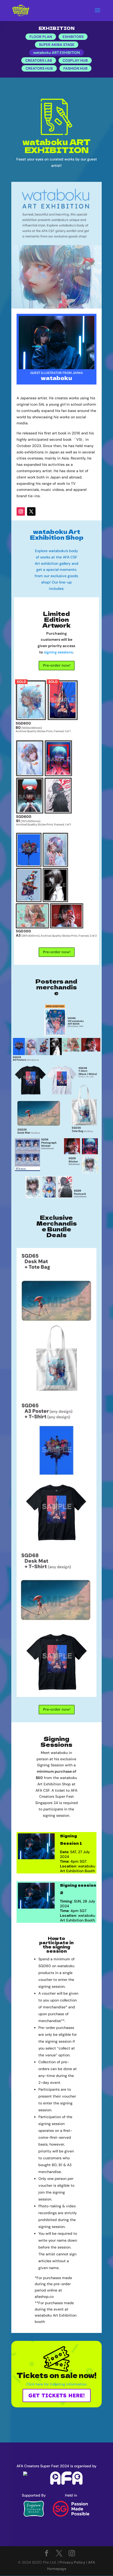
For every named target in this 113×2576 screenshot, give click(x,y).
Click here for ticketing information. (57, 2384)
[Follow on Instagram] (21, 511)
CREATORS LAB (39, 60)
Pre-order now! (57, 665)
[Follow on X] (31, 511)
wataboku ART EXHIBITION (56, 53)
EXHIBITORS (73, 37)
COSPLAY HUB (75, 60)
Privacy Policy (72, 2562)
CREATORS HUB (39, 68)
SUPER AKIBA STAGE (57, 45)
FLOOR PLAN (41, 37)
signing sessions (58, 652)
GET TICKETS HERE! (57, 2395)
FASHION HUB (75, 68)
